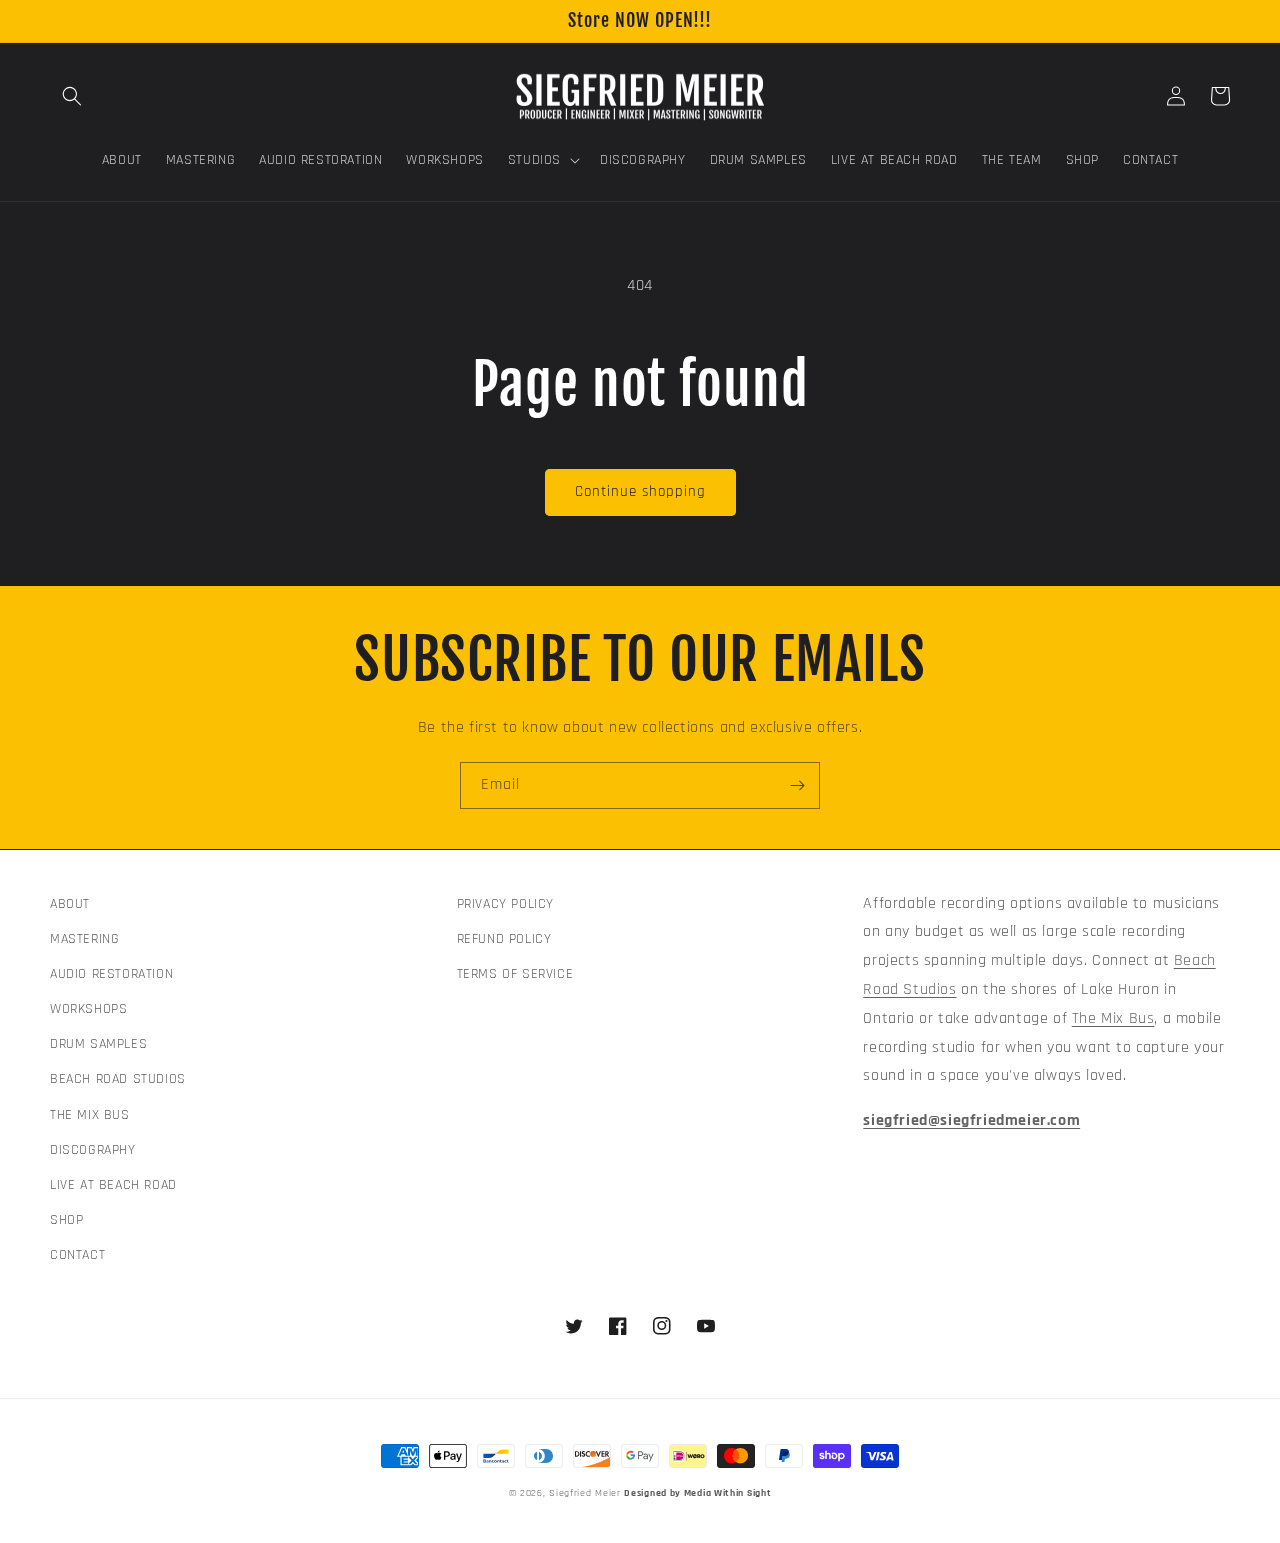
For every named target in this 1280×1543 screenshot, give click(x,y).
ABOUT (70, 904)
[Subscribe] (797, 785)
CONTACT (77, 1255)
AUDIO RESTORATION (111, 974)
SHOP (66, 1220)
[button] (72, 96)
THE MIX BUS (90, 1115)
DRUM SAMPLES (98, 1044)
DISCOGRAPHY (93, 1150)
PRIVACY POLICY (505, 904)
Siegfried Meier (585, 1493)
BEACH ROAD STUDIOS (118, 1079)
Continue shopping (640, 491)
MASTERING (84, 939)
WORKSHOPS (88, 1009)
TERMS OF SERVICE (515, 974)
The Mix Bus (1113, 1018)
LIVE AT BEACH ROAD (113, 1185)
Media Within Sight (728, 1493)
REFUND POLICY (504, 939)
